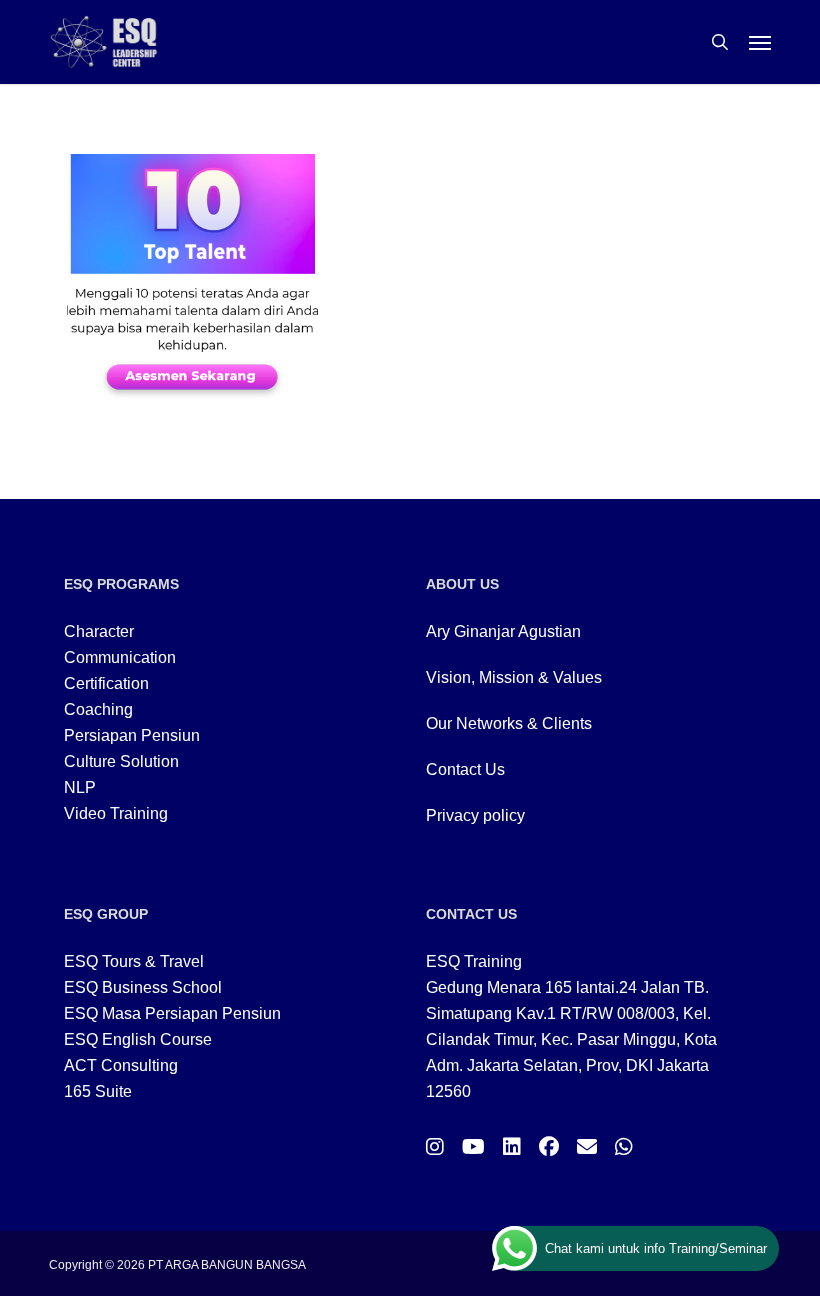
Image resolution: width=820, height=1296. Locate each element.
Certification (106, 683)
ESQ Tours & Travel (134, 961)
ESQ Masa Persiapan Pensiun (172, 1013)
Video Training (116, 813)
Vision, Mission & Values (514, 677)
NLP (80, 787)
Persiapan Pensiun (132, 735)
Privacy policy (475, 815)
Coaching (98, 709)
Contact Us (465, 769)
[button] (760, 42)
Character (99, 631)
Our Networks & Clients (509, 723)
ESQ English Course (138, 1039)
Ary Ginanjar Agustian (503, 631)
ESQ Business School (143, 987)
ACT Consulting (121, 1065)
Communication (120, 657)
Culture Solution (121, 761)
